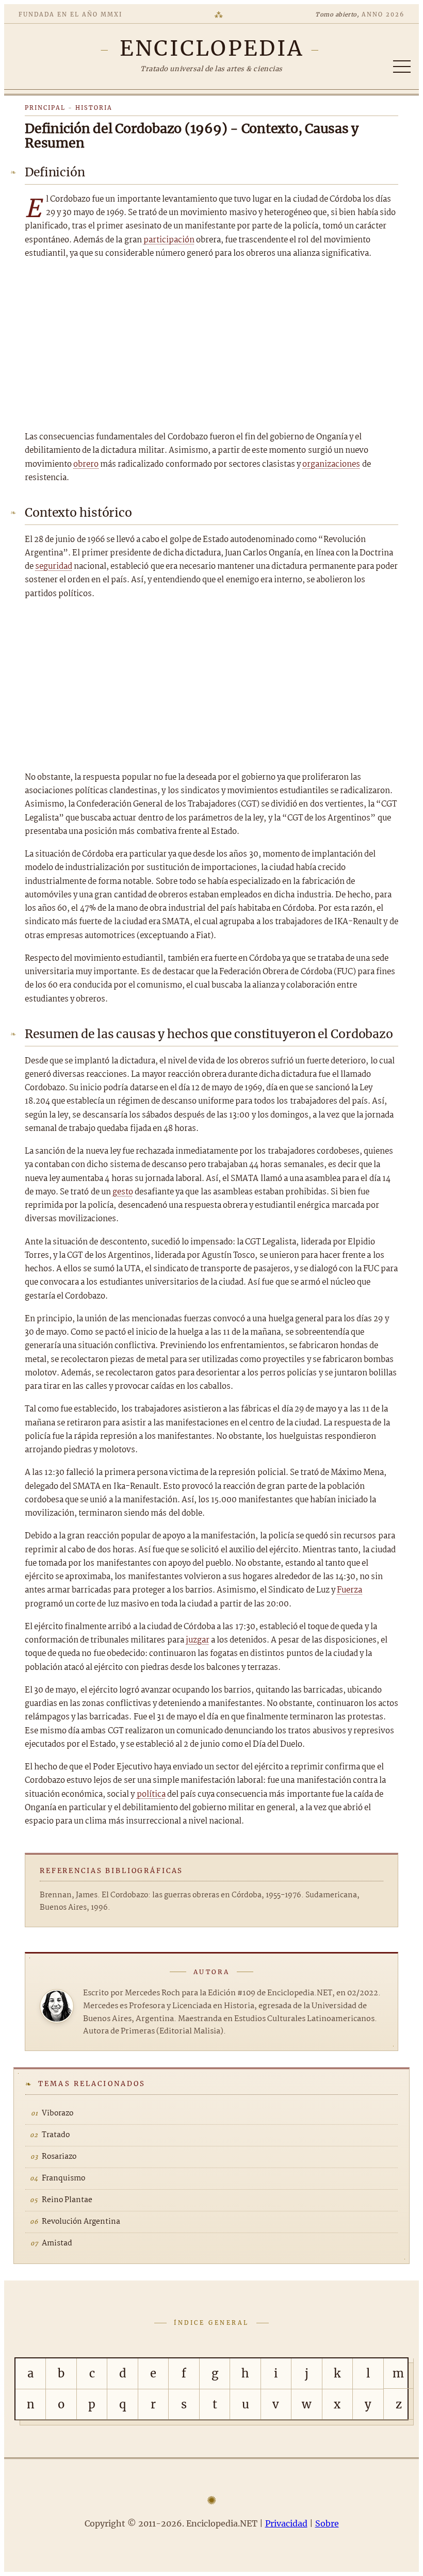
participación (169, 240)
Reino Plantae (67, 2200)
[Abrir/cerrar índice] (402, 67)
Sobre (327, 2523)
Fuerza (349, 1590)
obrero (86, 464)
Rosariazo (59, 2157)
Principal (45, 108)
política (151, 1794)
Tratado (56, 2135)
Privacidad (286, 2523)
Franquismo (63, 2178)
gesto (123, 1192)
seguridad (54, 567)
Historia (94, 108)
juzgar (198, 1640)
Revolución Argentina (81, 2222)
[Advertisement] (211, 346)
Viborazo (58, 2113)
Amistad (57, 2243)
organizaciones (331, 464)
